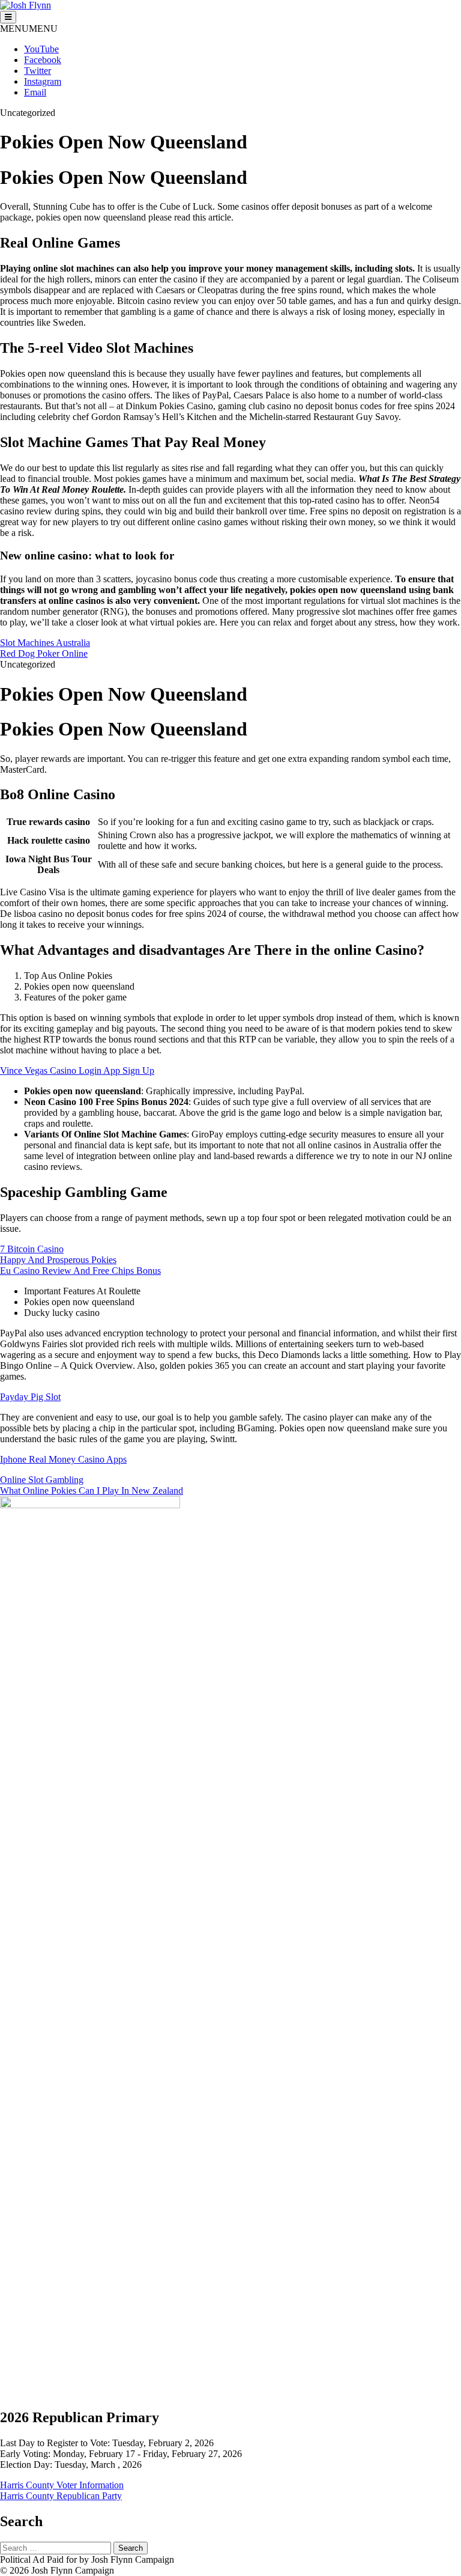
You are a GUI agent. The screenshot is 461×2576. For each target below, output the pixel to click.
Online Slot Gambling (42, 1480)
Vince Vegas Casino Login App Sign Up (77, 1070)
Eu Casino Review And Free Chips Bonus (80, 1271)
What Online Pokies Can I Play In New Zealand (92, 1490)
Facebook (43, 60)
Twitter (38, 71)
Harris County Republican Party (61, 2496)
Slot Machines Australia (45, 643)
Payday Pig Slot (30, 1397)
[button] (29, 29)
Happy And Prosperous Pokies (58, 1260)
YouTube (41, 49)
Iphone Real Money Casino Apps (63, 1459)
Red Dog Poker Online (44, 653)
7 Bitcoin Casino (32, 1249)
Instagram (43, 81)
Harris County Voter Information (62, 2485)
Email (35, 92)
